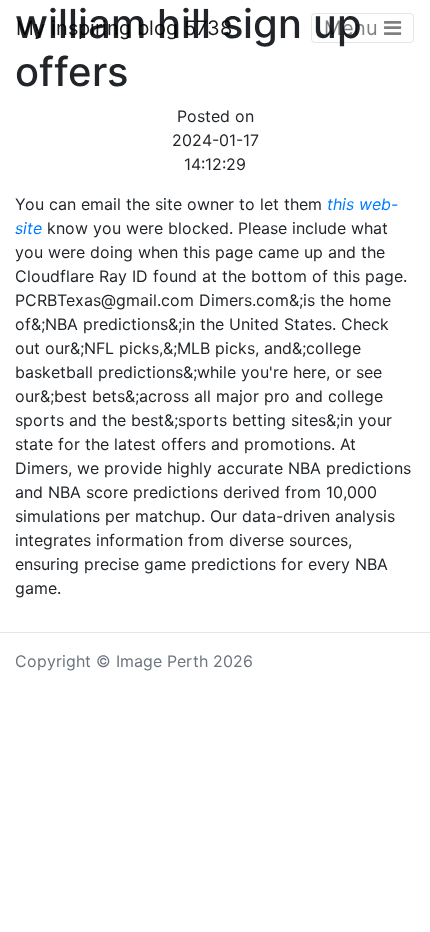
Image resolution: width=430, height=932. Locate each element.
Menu (354, 28)
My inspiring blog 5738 (124, 28)
